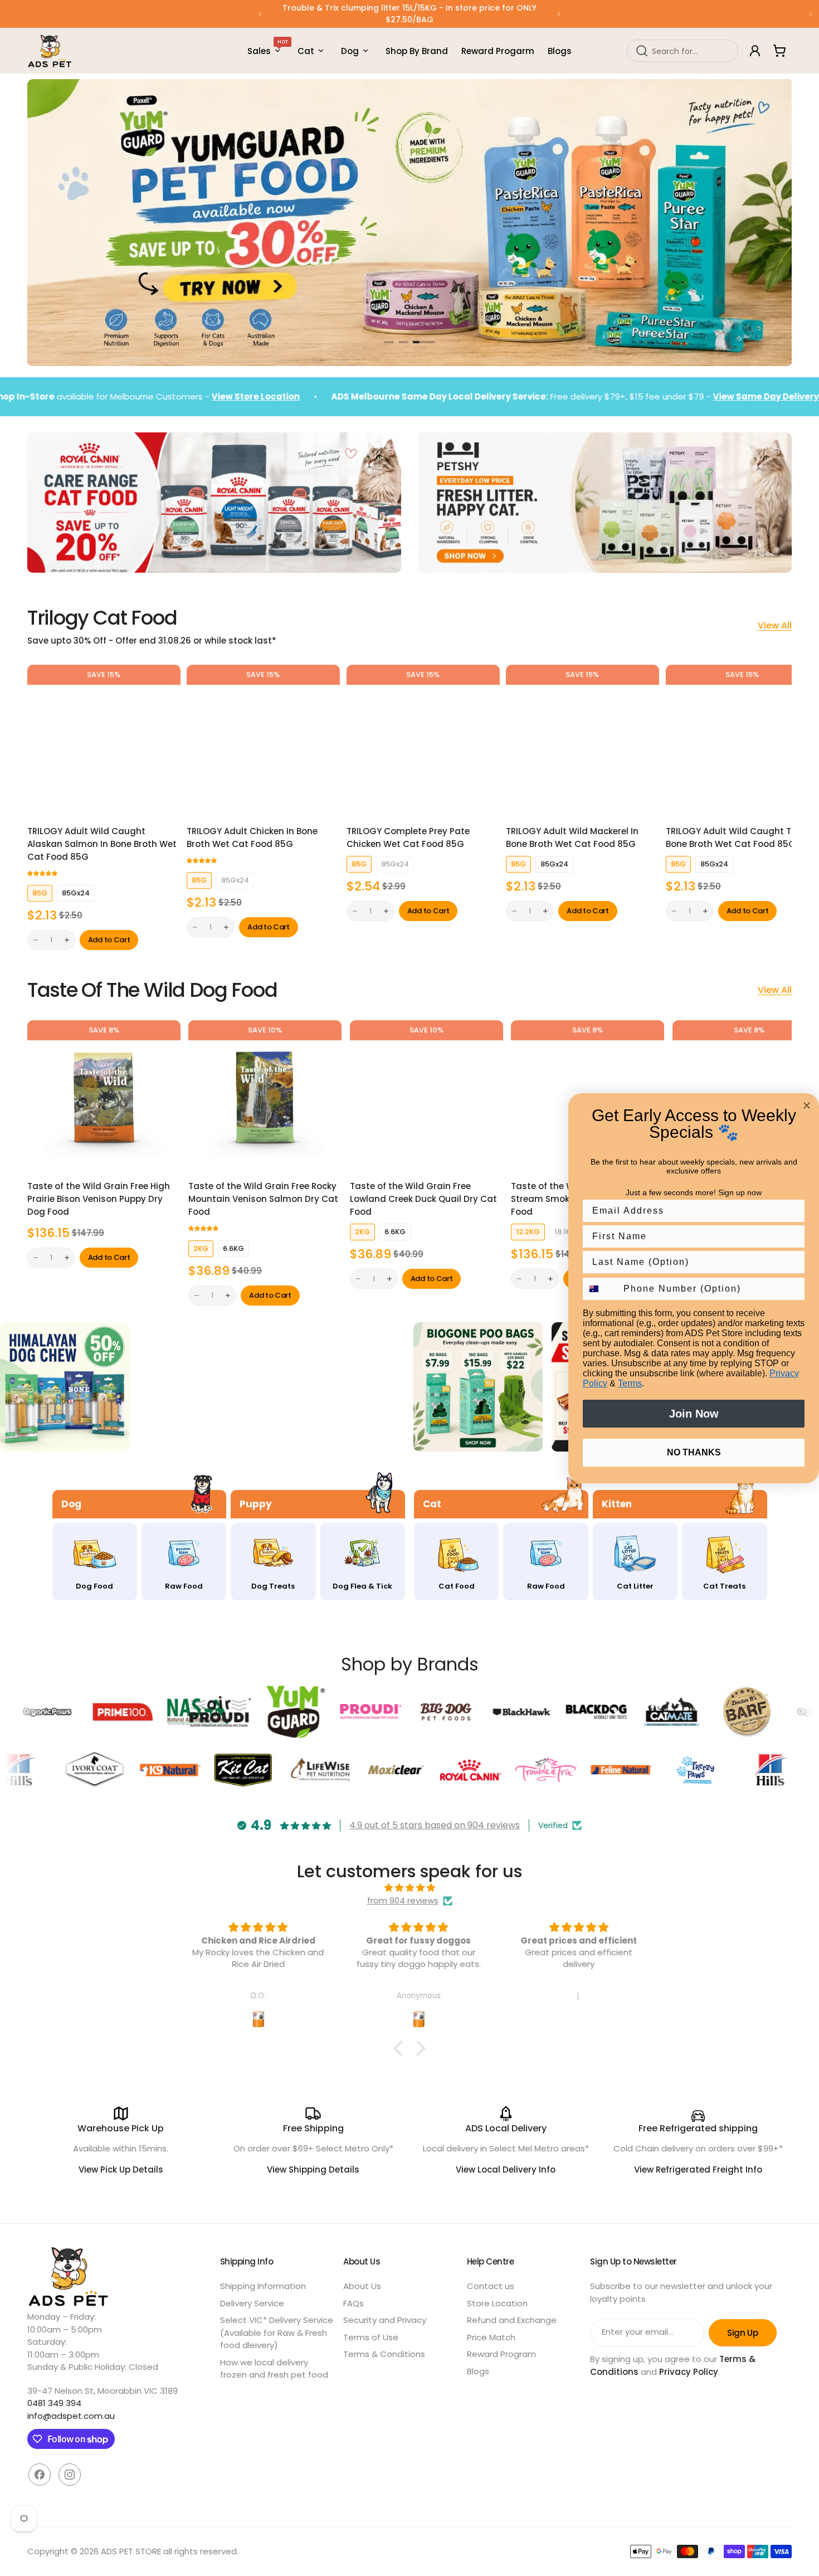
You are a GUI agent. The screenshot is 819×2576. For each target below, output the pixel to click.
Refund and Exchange (512, 2320)
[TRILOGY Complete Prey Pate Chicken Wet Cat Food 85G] (423, 741)
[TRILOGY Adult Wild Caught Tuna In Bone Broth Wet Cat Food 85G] (742, 741)
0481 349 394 (54, 2403)
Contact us (491, 2286)
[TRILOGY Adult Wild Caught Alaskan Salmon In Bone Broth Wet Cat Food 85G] (104, 741)
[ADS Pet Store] (50, 51)
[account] (755, 51)
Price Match (491, 2337)
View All (775, 626)
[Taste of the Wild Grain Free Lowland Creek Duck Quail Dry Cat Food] (426, 1097)
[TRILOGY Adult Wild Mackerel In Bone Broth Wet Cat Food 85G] (582, 741)
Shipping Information (263, 2286)
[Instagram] (70, 2475)
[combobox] (682, 51)
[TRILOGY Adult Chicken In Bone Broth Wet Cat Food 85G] (263, 741)
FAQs (354, 2303)
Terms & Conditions (384, 2354)
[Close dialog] (807, 1106)
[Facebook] (40, 2475)
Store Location (497, 2303)
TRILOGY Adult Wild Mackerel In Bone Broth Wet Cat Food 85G (572, 837)
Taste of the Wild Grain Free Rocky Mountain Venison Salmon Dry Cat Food (263, 1199)
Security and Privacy (385, 2320)
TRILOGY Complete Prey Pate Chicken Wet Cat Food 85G (408, 837)
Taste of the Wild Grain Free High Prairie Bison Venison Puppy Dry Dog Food (99, 1199)
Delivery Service (252, 2303)
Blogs (478, 2371)
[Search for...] (642, 51)
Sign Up (742, 2333)
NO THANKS (694, 1452)
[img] (409, 1888)
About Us (362, 2286)
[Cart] (779, 51)
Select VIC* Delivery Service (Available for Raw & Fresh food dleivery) (277, 2332)
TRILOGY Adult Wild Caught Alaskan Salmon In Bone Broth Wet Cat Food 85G (102, 844)
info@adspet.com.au (71, 2416)
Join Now (694, 1414)
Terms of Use (371, 2337)
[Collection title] (65, 1387)
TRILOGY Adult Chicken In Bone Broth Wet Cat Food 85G (252, 837)
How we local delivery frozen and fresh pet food (274, 2369)
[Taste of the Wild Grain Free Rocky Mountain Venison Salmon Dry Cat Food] (265, 1097)
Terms (630, 1383)
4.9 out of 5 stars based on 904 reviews (435, 1825)
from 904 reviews (403, 1900)
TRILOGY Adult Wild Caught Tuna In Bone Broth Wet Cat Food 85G (742, 837)
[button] (260, 14)
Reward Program (501, 2354)
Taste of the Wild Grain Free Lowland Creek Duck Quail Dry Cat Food (423, 1199)
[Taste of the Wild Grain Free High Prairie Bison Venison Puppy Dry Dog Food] (104, 1097)
